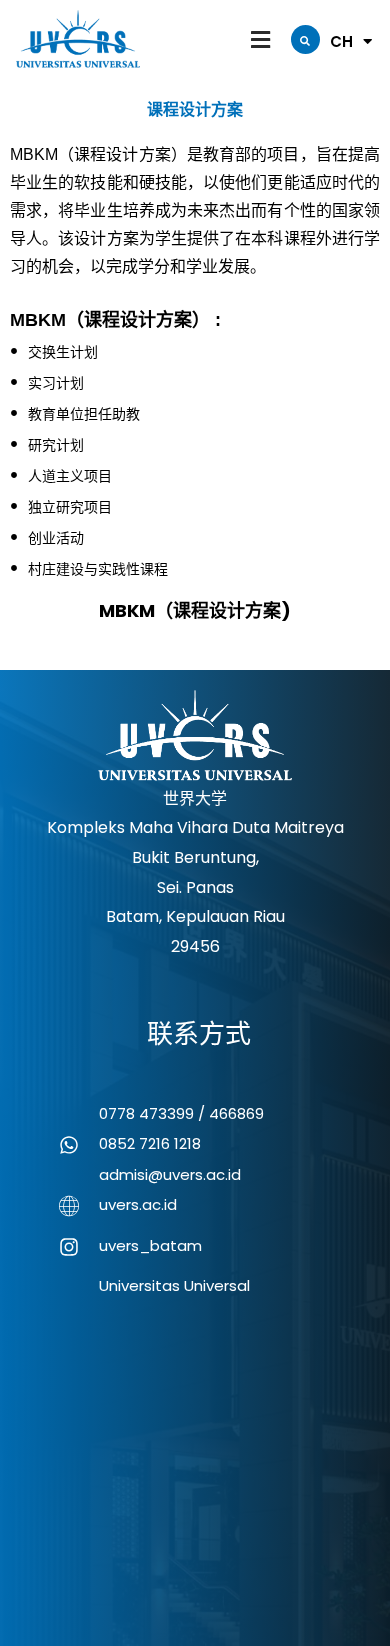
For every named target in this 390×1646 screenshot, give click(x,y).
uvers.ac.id (138, 1204)
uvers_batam (150, 1245)
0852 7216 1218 (150, 1143)
